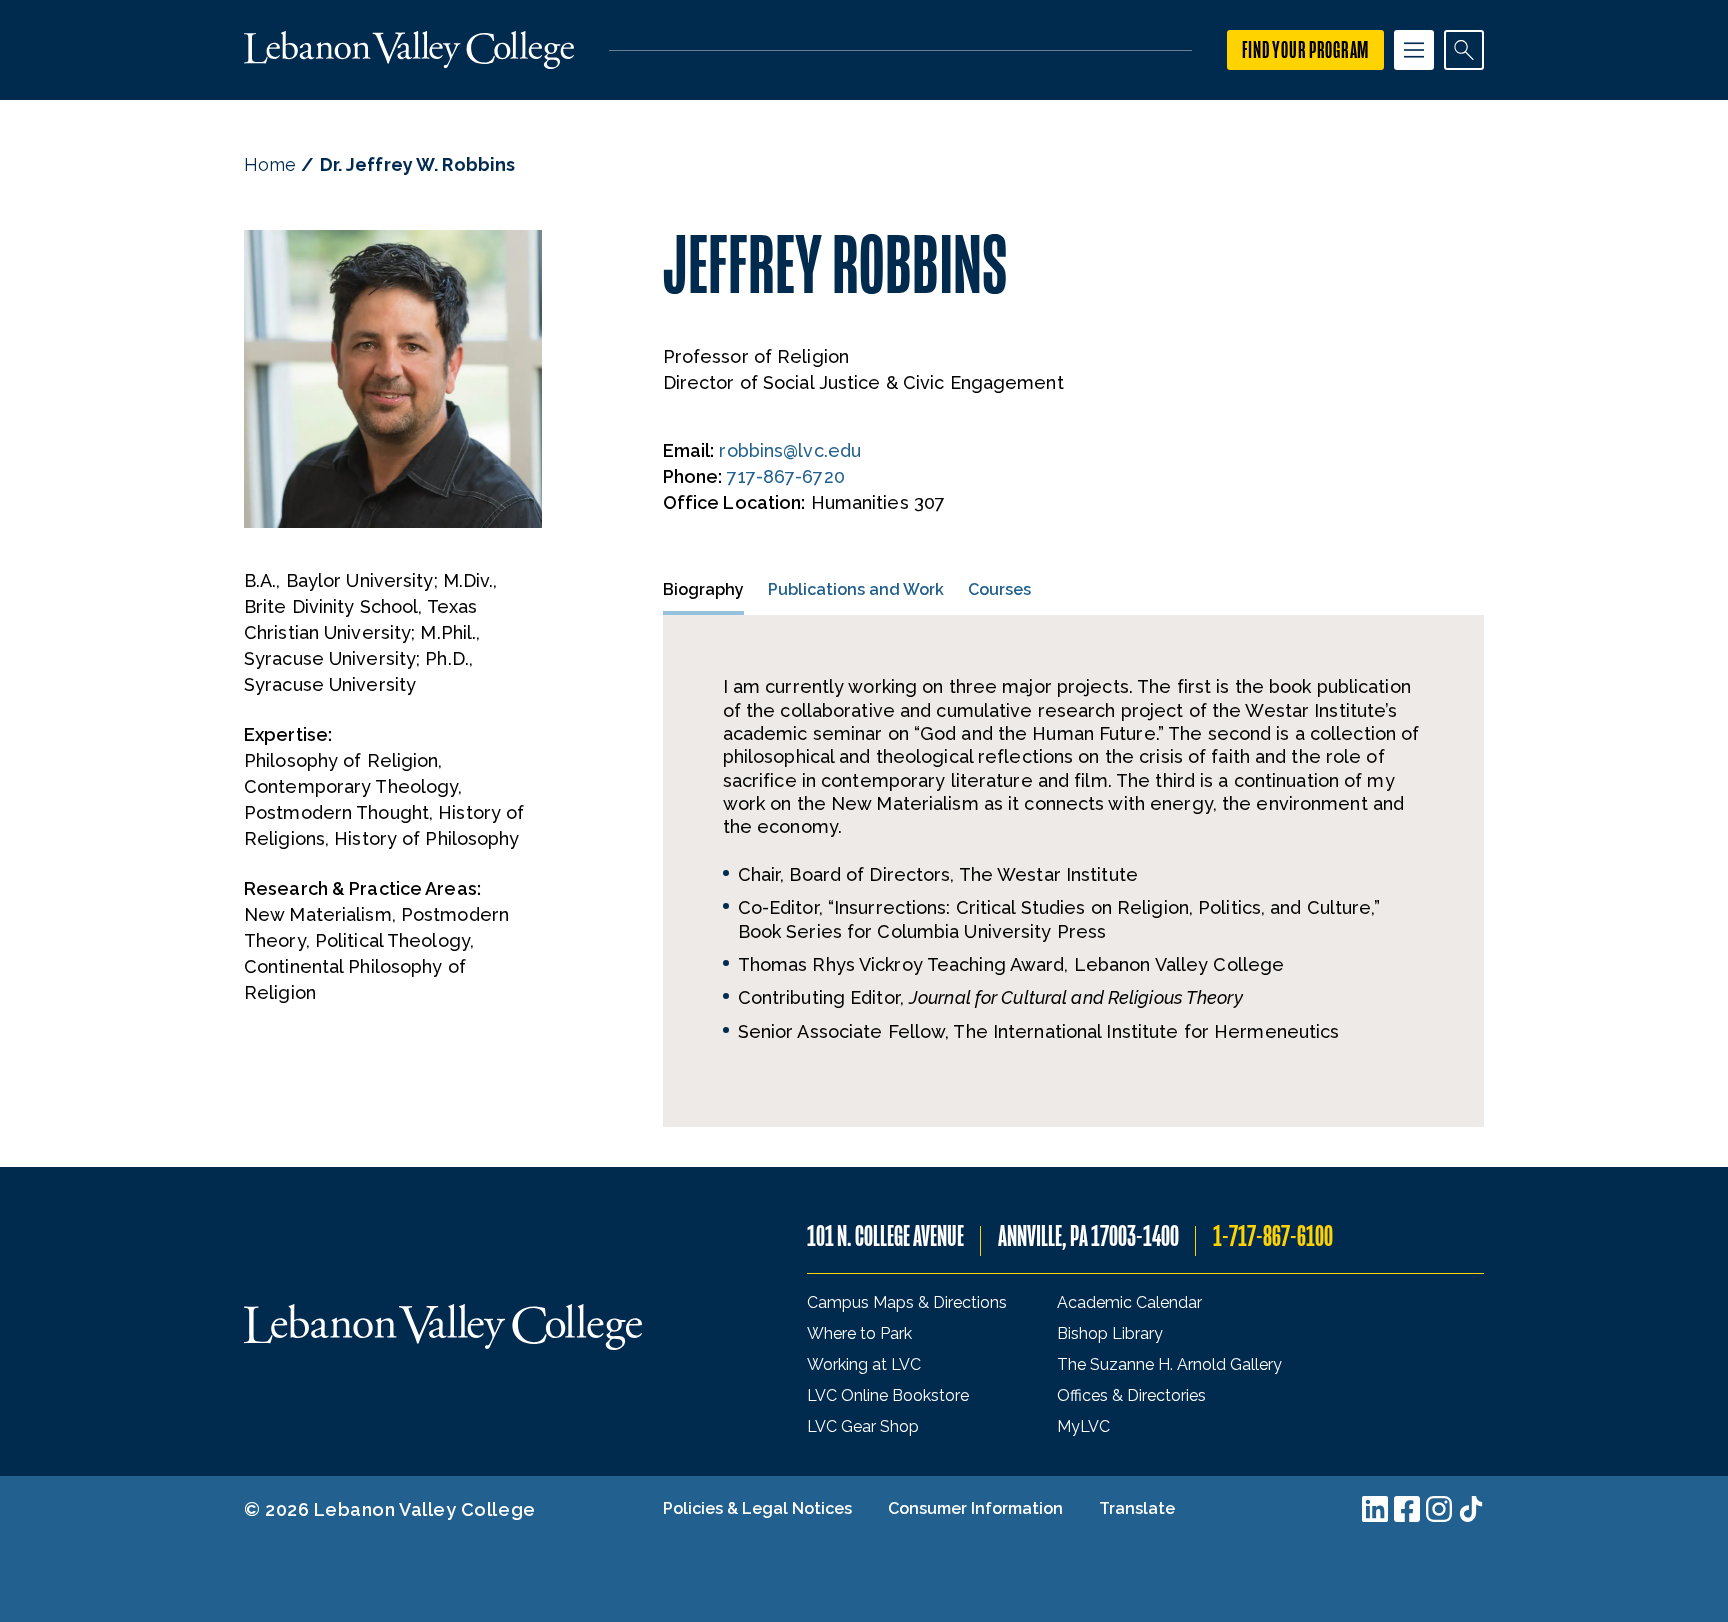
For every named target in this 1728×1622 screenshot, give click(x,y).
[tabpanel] (1073, 871)
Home (270, 164)
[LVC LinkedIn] (1375, 1509)
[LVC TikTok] (1471, 1509)
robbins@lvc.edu (790, 450)
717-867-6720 (785, 476)
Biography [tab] (703, 589)
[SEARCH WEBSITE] (1464, 50)
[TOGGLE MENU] (1414, 50)
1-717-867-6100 (1273, 1236)
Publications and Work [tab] (856, 589)
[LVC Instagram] (1439, 1509)
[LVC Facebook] (1407, 1509)
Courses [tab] (999, 589)
